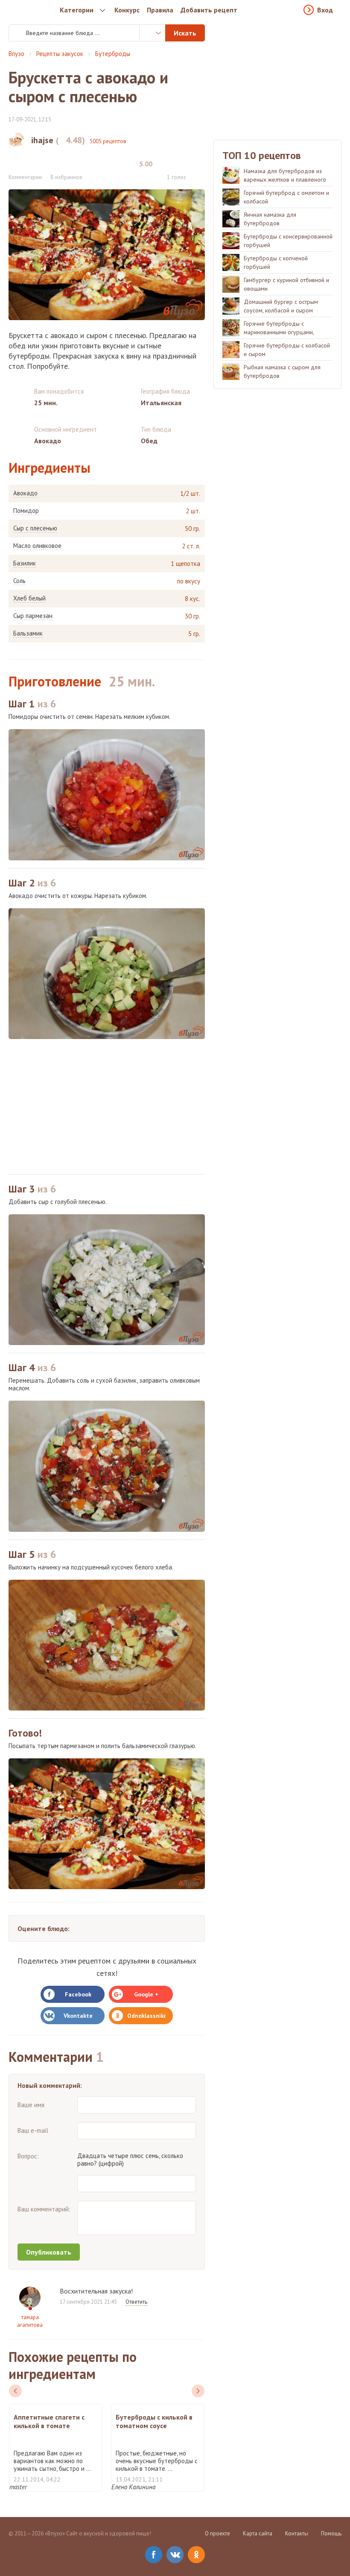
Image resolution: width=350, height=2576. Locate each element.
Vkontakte (78, 2016)
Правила (160, 10)
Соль (19, 581)
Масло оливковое (37, 546)
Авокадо (25, 493)
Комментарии (25, 177)
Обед (149, 441)
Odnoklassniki (146, 2016)
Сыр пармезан (33, 616)
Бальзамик (28, 633)
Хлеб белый (29, 598)
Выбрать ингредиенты (152, 33)
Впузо (16, 54)
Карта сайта (258, 2533)
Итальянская (161, 403)
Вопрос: (28, 2156)
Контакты (297, 2533)
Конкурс (127, 10)
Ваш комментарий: (44, 2209)
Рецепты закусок (60, 54)
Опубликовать (49, 2252)
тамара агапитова (30, 2321)
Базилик (25, 563)
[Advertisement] (107, 1107)
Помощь (331, 2533)
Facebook (78, 1994)
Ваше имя (31, 2105)
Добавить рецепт (209, 10)
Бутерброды (113, 54)
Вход (325, 10)
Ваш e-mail (33, 2130)
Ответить (136, 2302)
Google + (146, 1994)
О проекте (217, 2533)
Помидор (26, 511)
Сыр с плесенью (35, 528)
